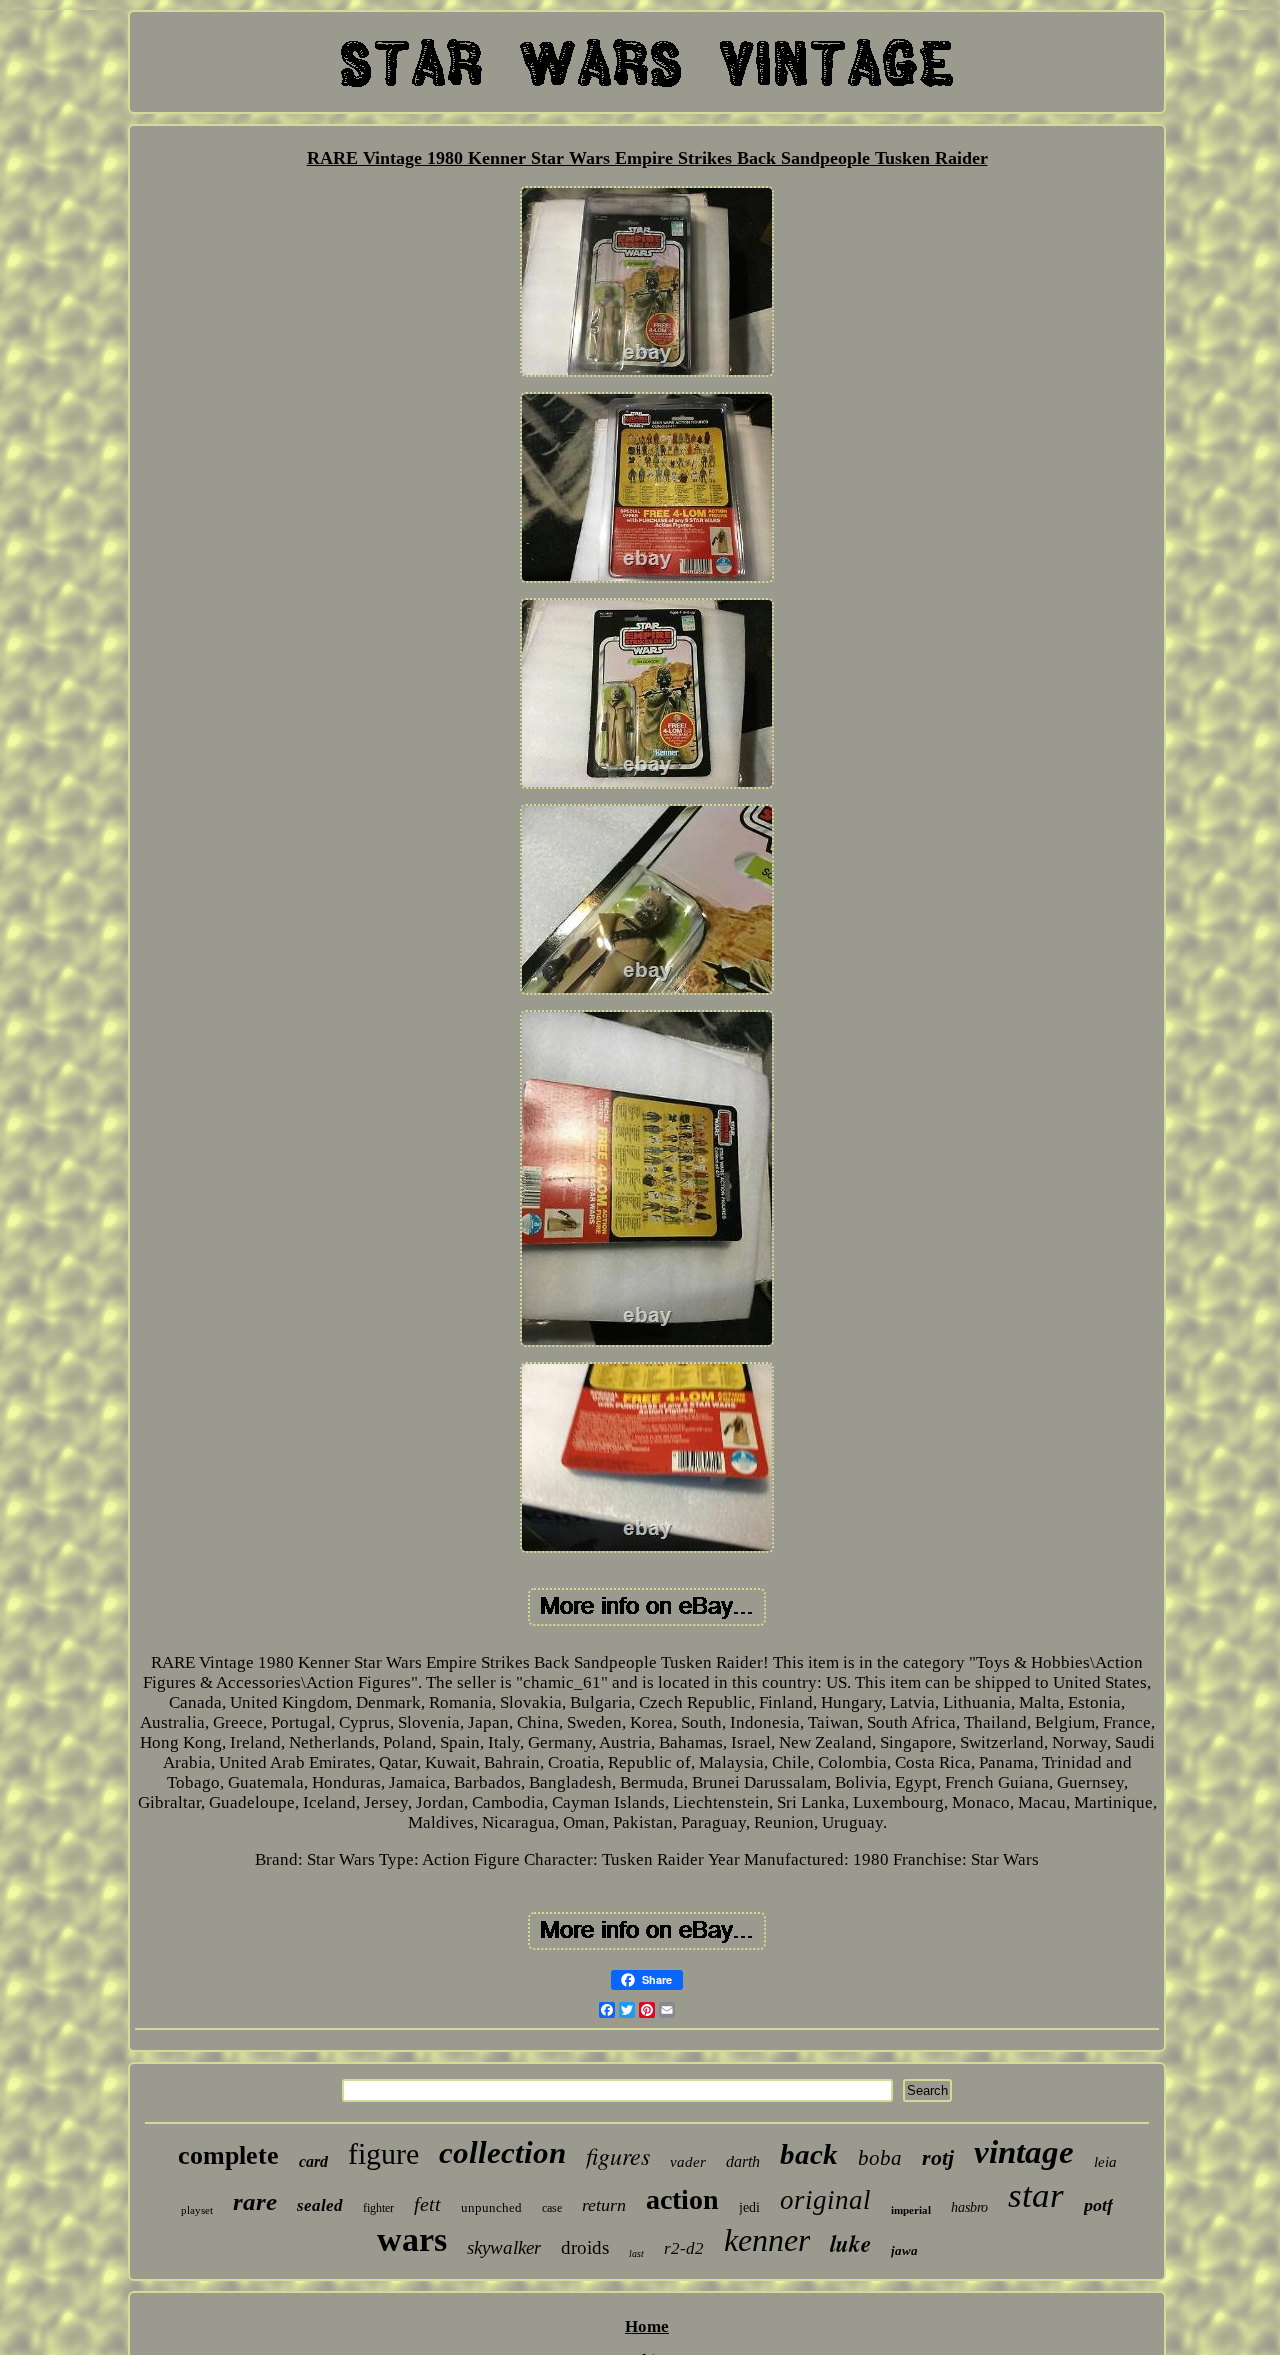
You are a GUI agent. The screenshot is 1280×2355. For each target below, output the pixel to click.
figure (383, 2153)
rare (255, 2201)
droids (585, 2247)
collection (502, 2152)
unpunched (491, 2207)
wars (412, 2239)
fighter (378, 2208)
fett (427, 2204)
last (636, 2253)
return (604, 2205)
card (313, 2161)
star (1036, 2195)
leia (1105, 2162)
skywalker (504, 2247)
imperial (911, 2210)
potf (1098, 2205)
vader (688, 2162)
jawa (904, 2250)
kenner (767, 2240)
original (825, 2200)
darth (743, 2161)
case (552, 2208)
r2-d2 (684, 2248)
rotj (938, 2157)
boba (880, 2158)
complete (228, 2155)
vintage (1024, 2152)
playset (197, 2210)
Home (647, 2326)
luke (850, 2243)
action (682, 2199)
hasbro (969, 2207)
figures (618, 2155)
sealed (320, 2205)
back (809, 2154)
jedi (749, 2207)
